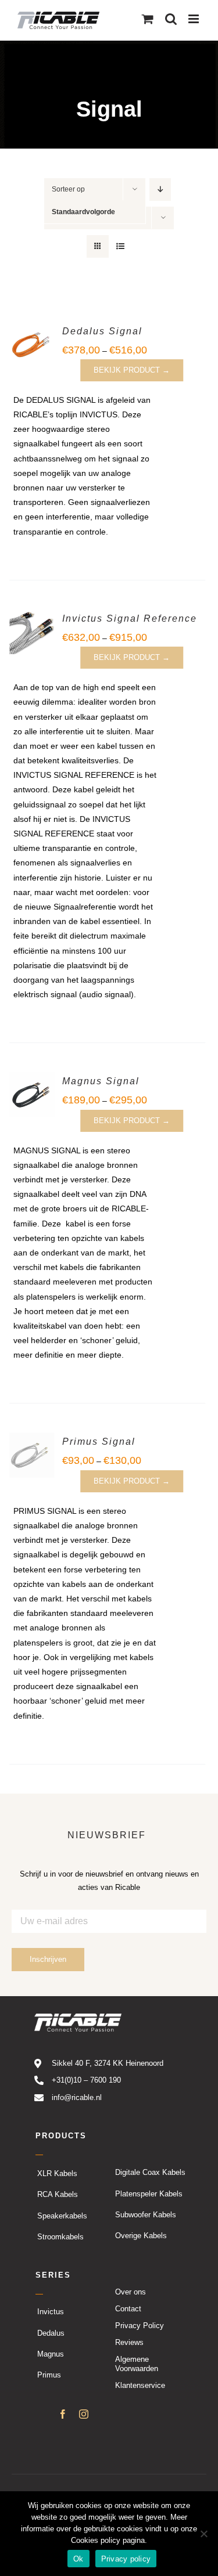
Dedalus (51, 2333)
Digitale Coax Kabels (150, 2172)
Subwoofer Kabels (146, 2215)
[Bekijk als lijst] (121, 246)
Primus (49, 2375)
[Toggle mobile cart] (148, 19)
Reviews (129, 2342)
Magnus (51, 2354)
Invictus (51, 2312)
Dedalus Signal (102, 331)
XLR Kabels (57, 2173)
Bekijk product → (132, 370)
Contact (128, 2309)
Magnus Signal (101, 1081)
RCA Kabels (58, 2194)
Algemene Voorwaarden (137, 2364)
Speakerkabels (62, 2215)
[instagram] (84, 2414)
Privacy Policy (140, 2326)
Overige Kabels (141, 2236)
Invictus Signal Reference (130, 618)
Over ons (131, 2292)
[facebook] (63, 2414)
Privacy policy (126, 2559)
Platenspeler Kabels (149, 2193)
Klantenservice (140, 2385)
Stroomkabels (60, 2237)
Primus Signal (99, 1442)
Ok (78, 2559)
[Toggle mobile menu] (194, 19)
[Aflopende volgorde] (160, 190)
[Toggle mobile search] (171, 19)
